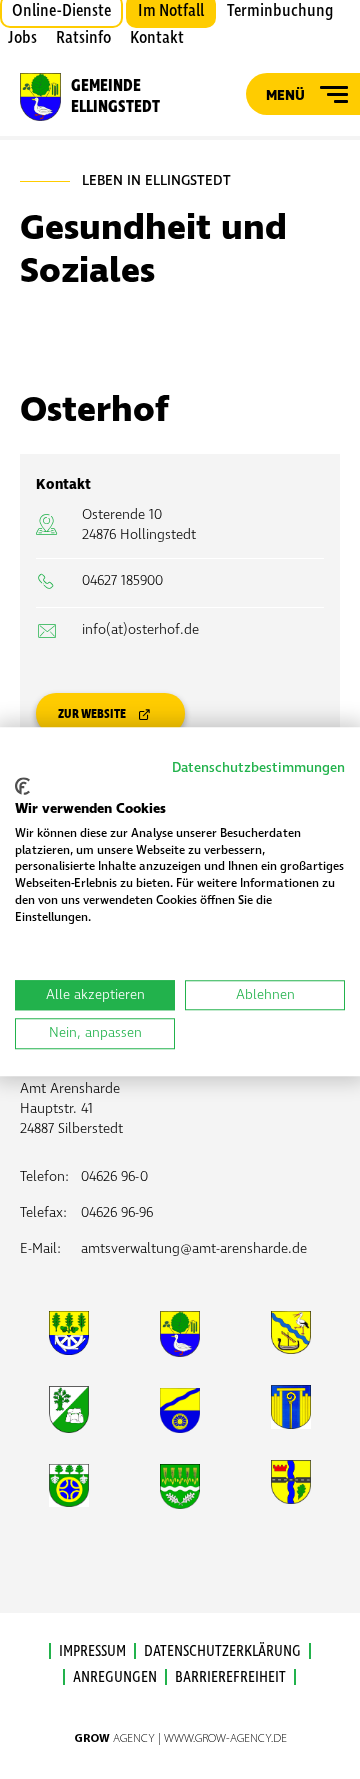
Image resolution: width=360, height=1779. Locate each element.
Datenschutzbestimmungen (258, 767)
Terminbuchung (280, 11)
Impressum (92, 1651)
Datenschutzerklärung (222, 1651)
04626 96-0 (114, 1176)
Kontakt (157, 38)
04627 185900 (122, 580)
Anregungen (115, 1677)
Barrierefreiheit (230, 1677)
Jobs (22, 38)
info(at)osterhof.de (140, 629)
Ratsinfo (83, 38)
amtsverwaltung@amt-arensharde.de (194, 1248)
